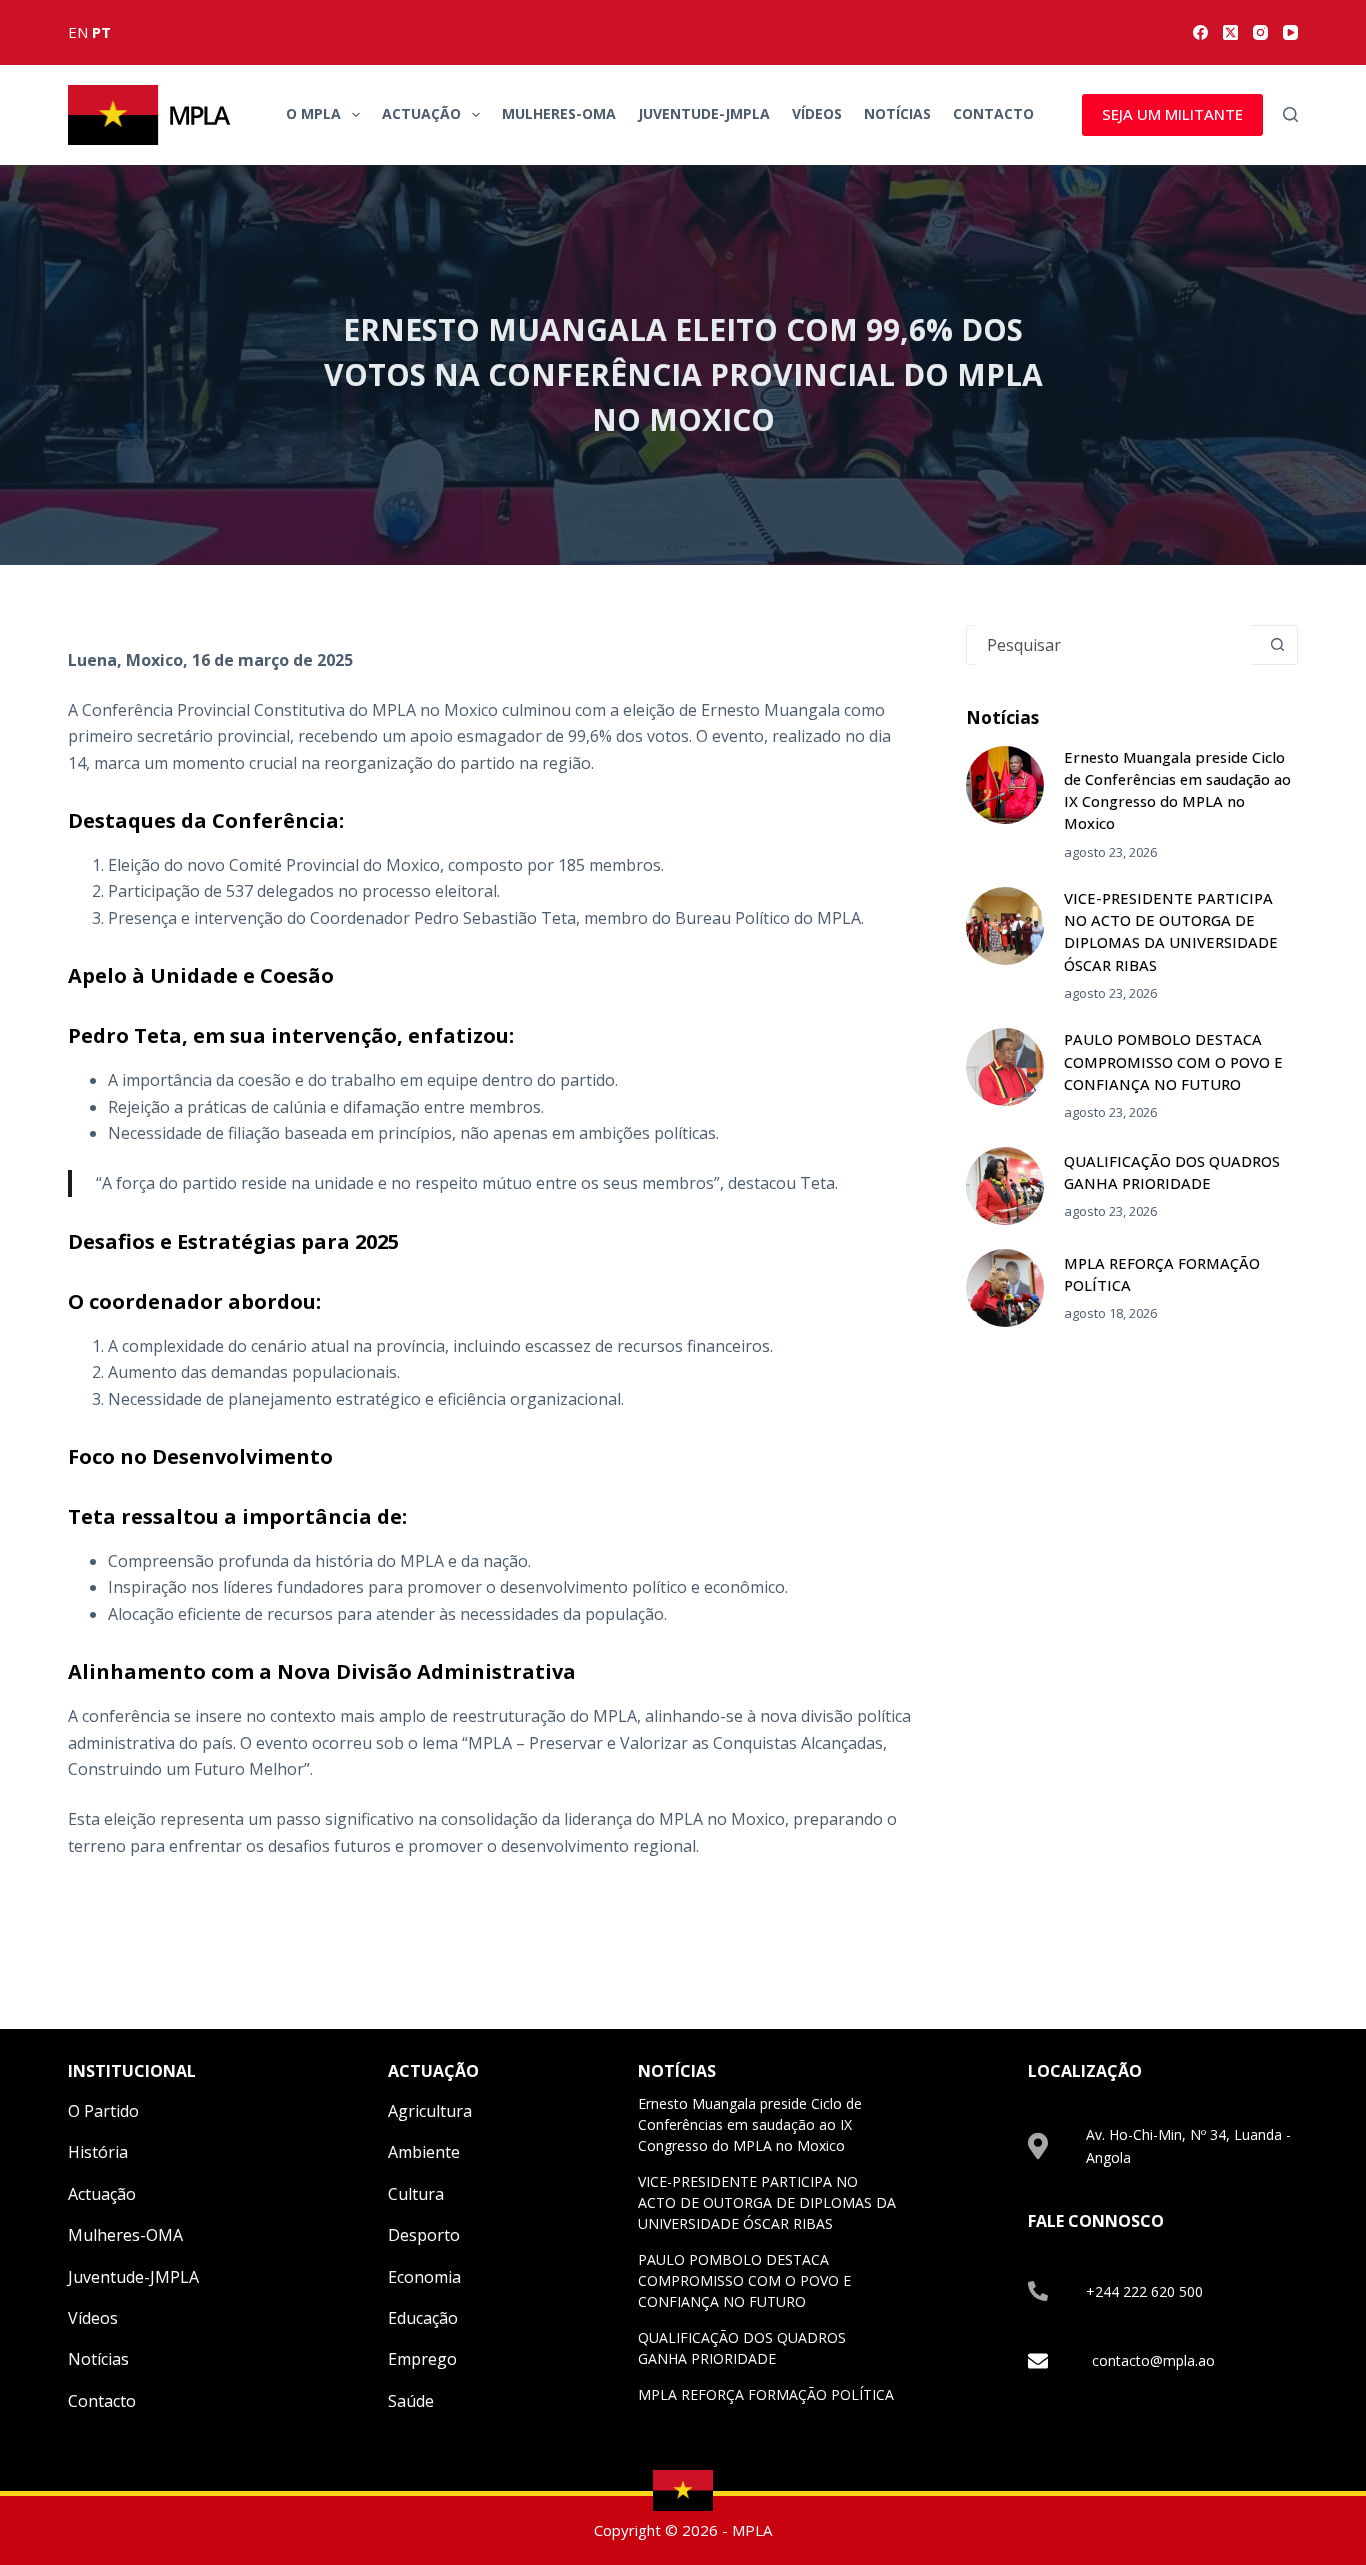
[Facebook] (1200, 32)
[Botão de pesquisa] (1278, 645)
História (98, 2152)
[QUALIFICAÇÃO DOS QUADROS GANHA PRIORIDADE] (1005, 1186)
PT (101, 32)
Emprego (422, 2359)
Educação (423, 2318)
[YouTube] (1290, 32)
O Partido (103, 2111)
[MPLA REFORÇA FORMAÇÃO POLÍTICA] (1005, 1288)
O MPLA (313, 113)
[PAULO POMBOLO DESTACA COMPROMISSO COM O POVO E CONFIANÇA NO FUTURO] (1005, 1067)
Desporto (424, 2235)
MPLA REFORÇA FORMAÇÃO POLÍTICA (766, 2394)
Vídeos (817, 113)
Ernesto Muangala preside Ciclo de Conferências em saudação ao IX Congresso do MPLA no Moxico (750, 2124)
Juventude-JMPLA (704, 113)
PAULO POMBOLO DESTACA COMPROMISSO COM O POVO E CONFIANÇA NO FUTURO (1173, 1061)
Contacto (993, 113)
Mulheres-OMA (559, 113)
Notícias (897, 113)
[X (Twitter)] (1230, 32)
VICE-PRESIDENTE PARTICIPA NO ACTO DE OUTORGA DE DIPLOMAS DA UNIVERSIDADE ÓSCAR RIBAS (767, 2202)
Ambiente (424, 2152)
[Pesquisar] (1290, 114)
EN (78, 32)
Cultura (416, 2194)
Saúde (411, 2401)
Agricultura (430, 2111)
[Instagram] (1260, 32)
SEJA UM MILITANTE (1172, 114)
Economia (424, 2277)
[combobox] (1113, 645)
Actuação (421, 113)
